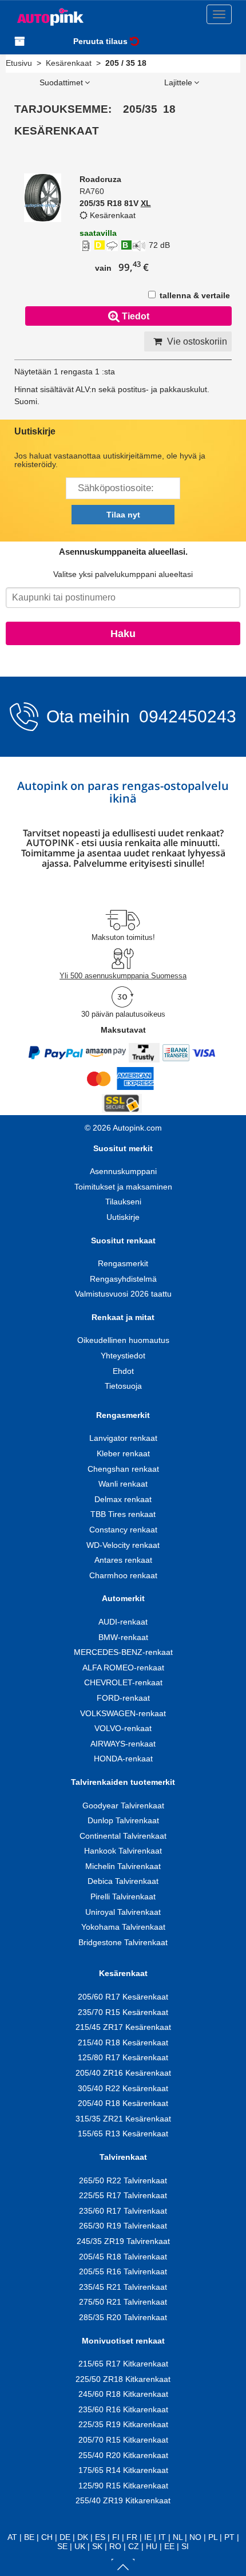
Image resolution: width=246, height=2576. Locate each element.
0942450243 (185, 716)
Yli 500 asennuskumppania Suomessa (123, 976)
